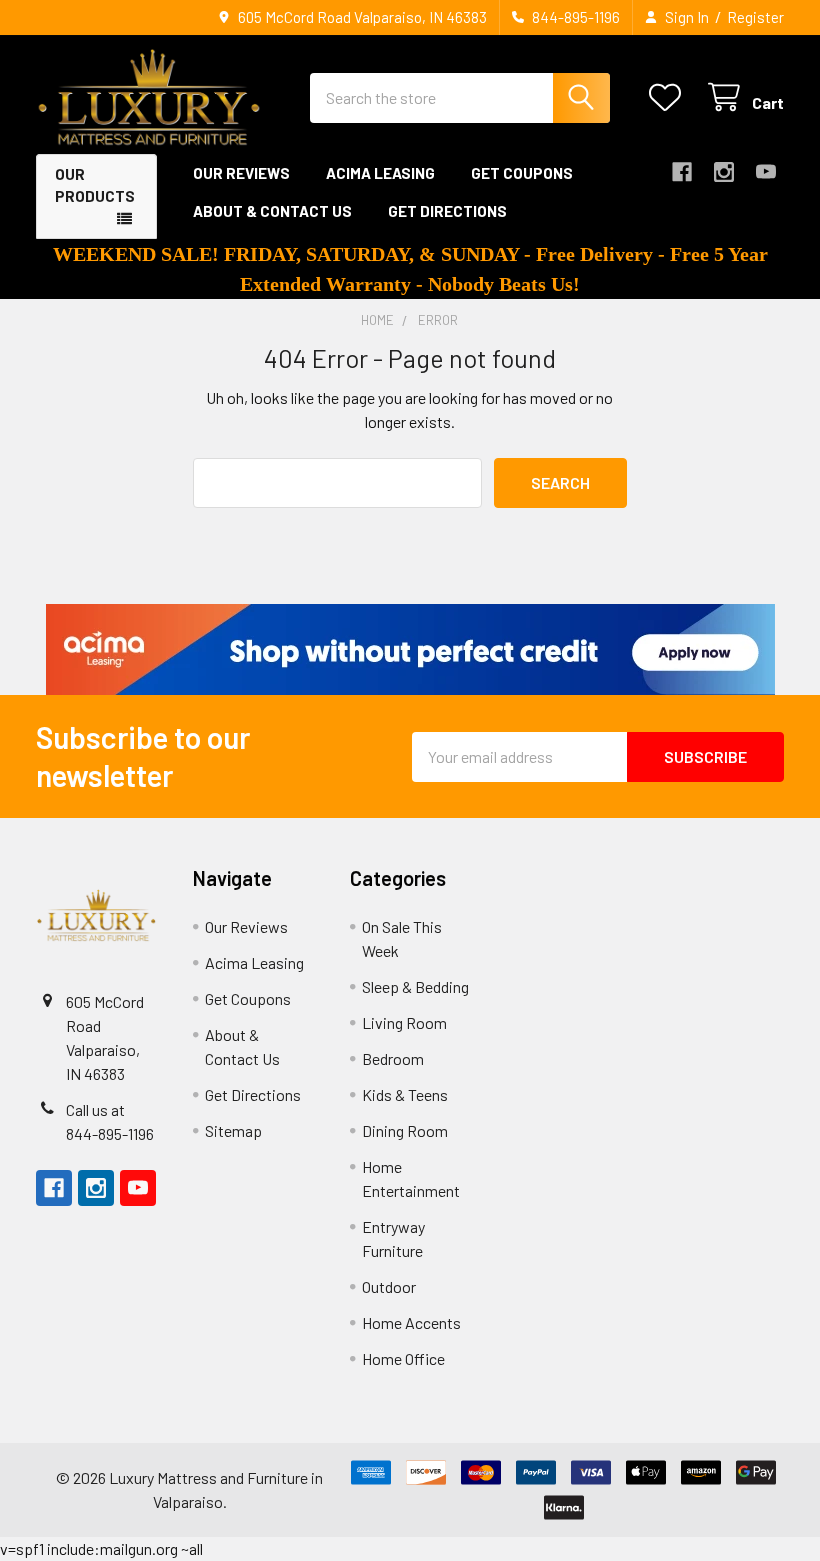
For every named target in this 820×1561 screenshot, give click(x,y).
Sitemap (233, 1130)
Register (755, 17)
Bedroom (393, 1058)
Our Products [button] (95, 185)
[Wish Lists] (669, 97)
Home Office (403, 1358)
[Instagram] (724, 172)
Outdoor (389, 1286)
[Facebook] (682, 172)
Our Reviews (241, 173)
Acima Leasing (380, 173)
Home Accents (411, 1322)
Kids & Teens (405, 1094)
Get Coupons (522, 173)
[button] (410, 649)
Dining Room (405, 1130)
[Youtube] (766, 172)
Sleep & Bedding (415, 986)
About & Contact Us (272, 211)
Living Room (404, 1022)
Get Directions (447, 211)
